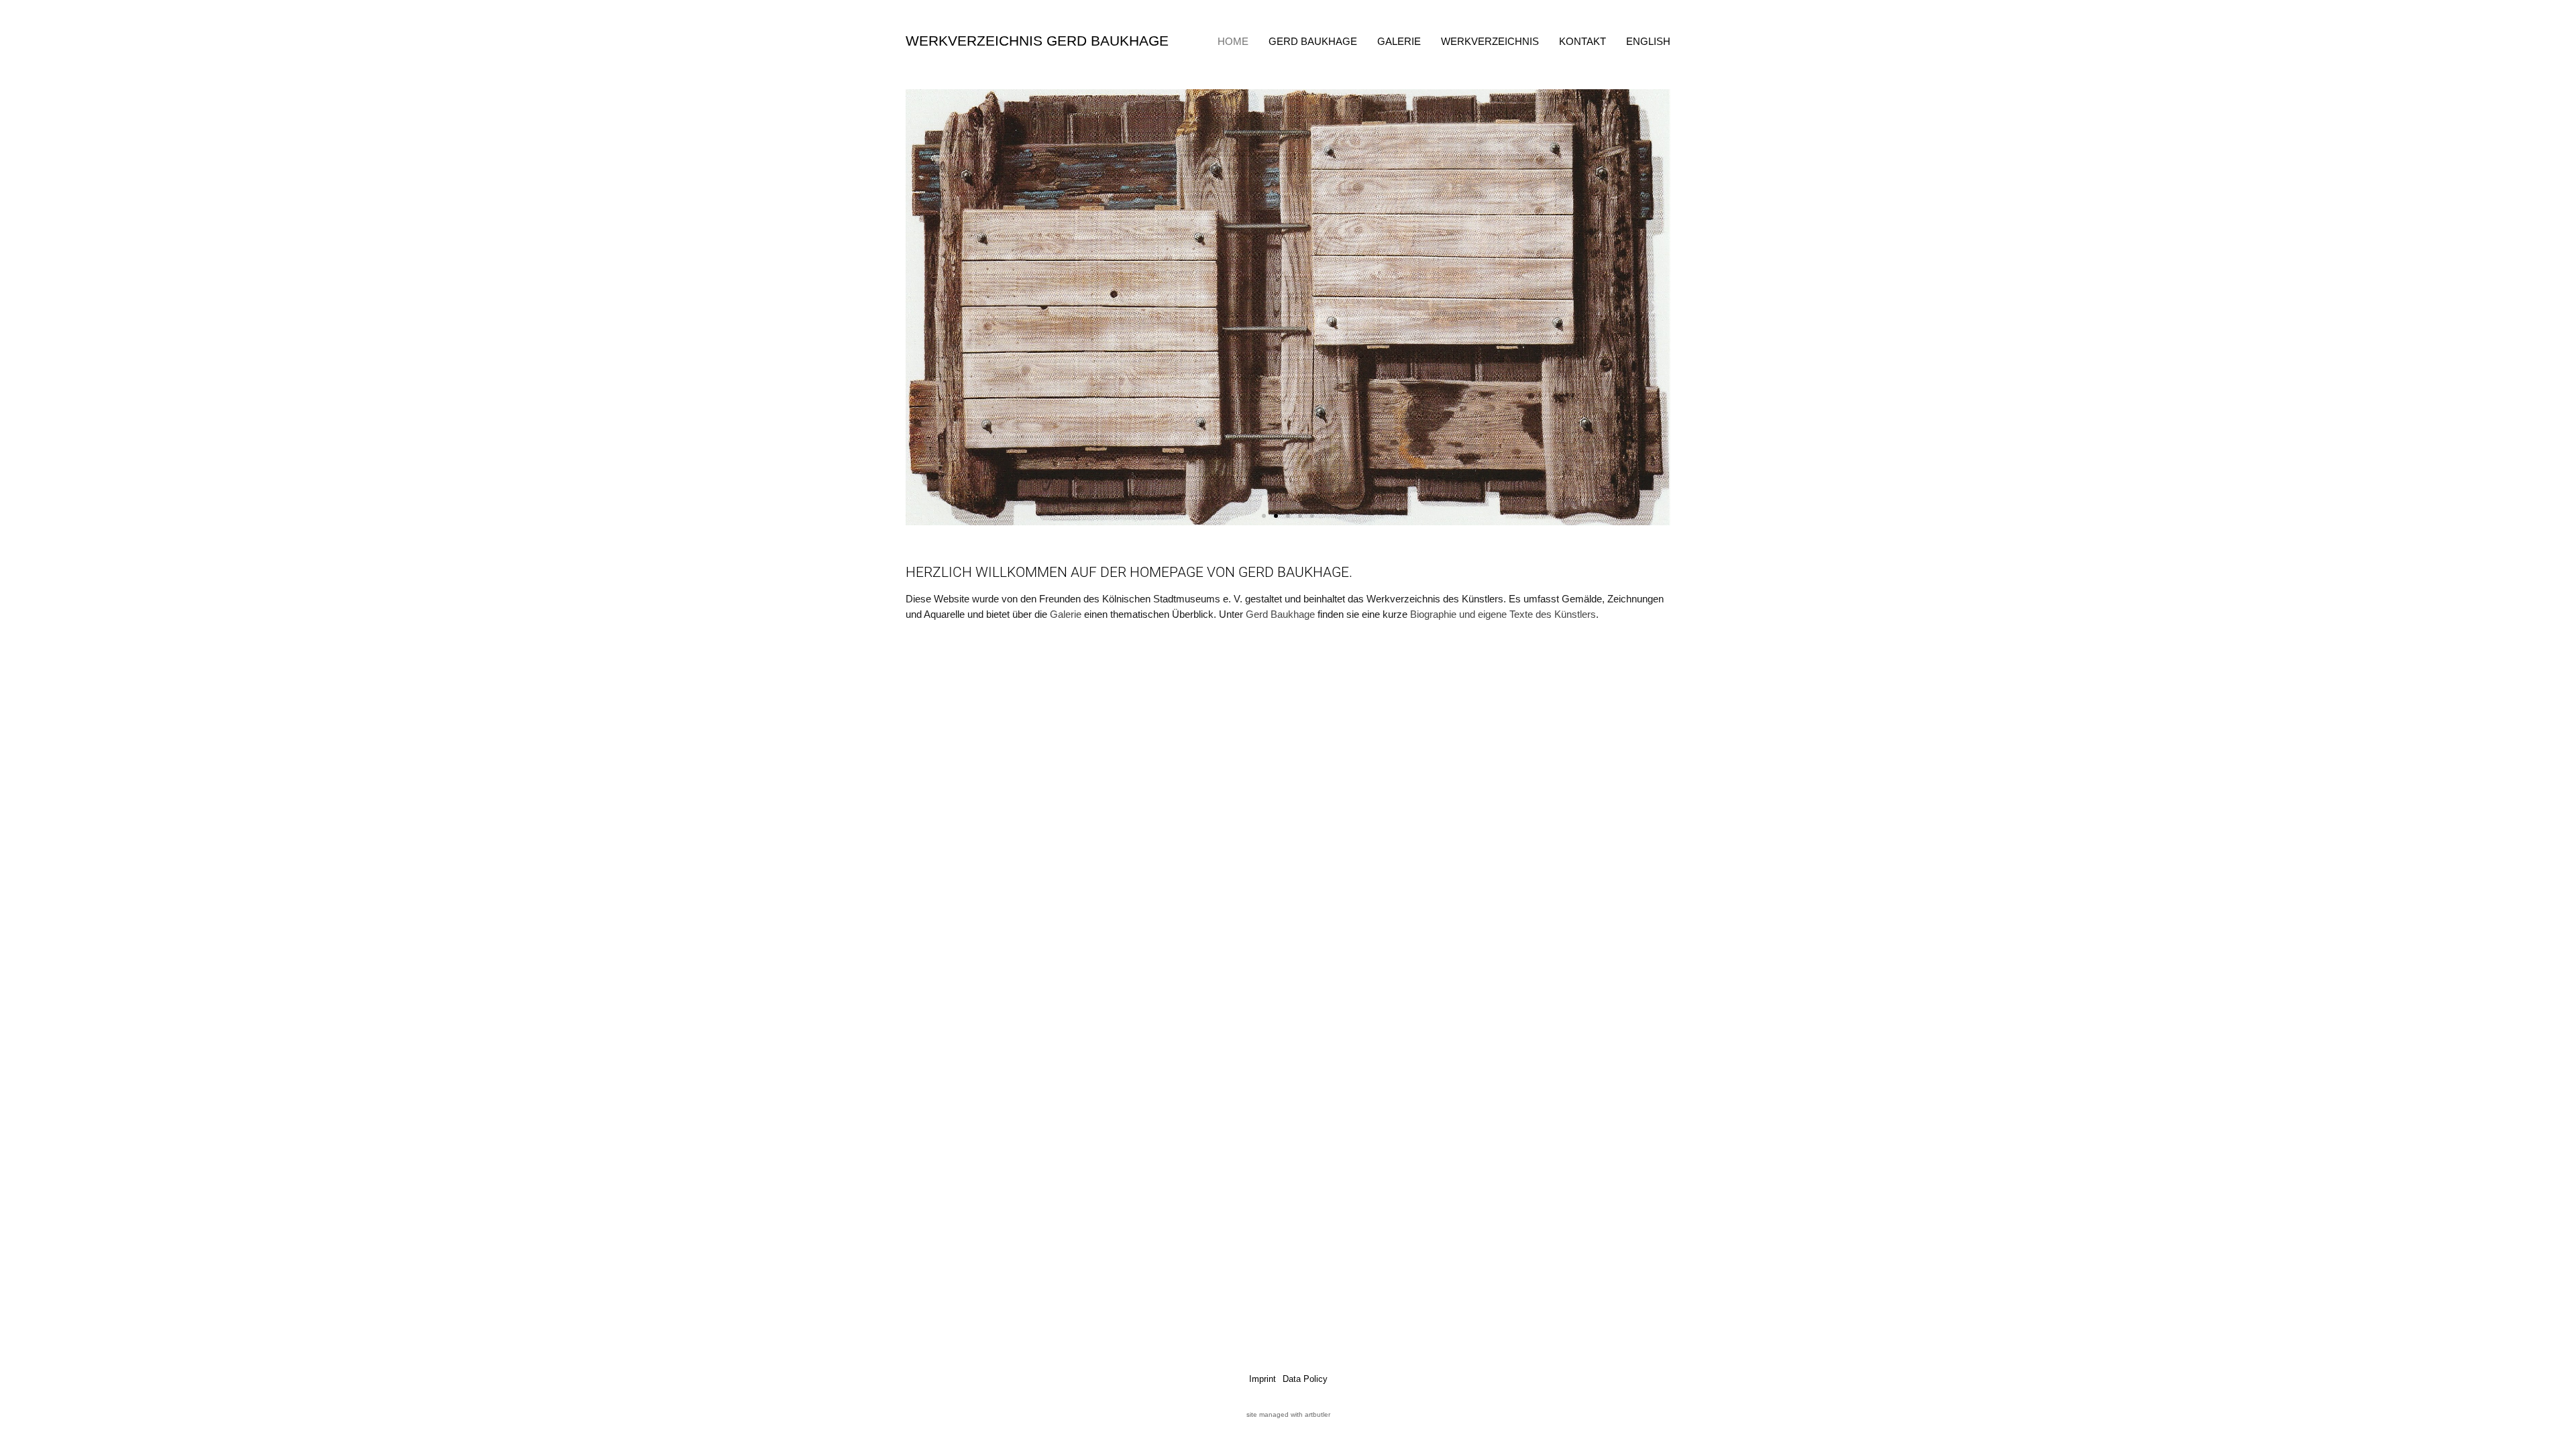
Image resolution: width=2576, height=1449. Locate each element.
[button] (921, 308)
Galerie (1399, 41)
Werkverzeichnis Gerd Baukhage (1037, 41)
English (1648, 41)
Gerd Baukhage (1313, 41)
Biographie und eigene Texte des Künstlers (1503, 614)
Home (1233, 41)
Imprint (1263, 1379)
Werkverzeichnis (1490, 41)
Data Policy (1305, 1379)
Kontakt (1582, 41)
